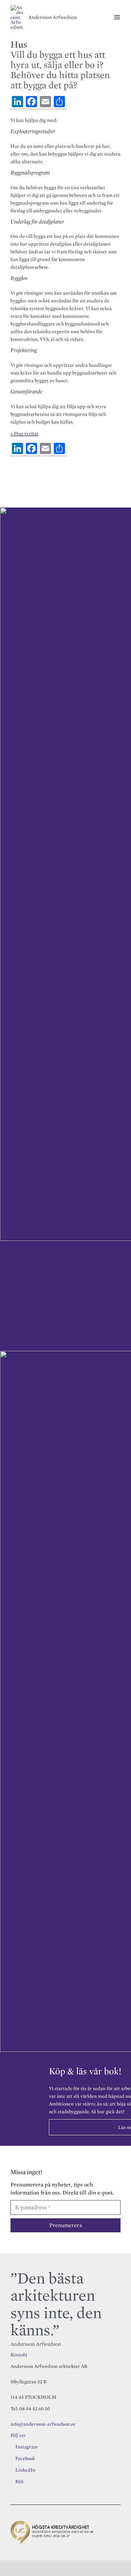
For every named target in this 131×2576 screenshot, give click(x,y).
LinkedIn (25, 2470)
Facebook (25, 2458)
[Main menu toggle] (117, 17)
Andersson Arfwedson (53, 17)
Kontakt (19, 2355)
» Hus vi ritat (24, 433)
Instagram (27, 2447)
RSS (19, 2481)
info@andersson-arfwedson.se (43, 2424)
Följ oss (18, 2435)
